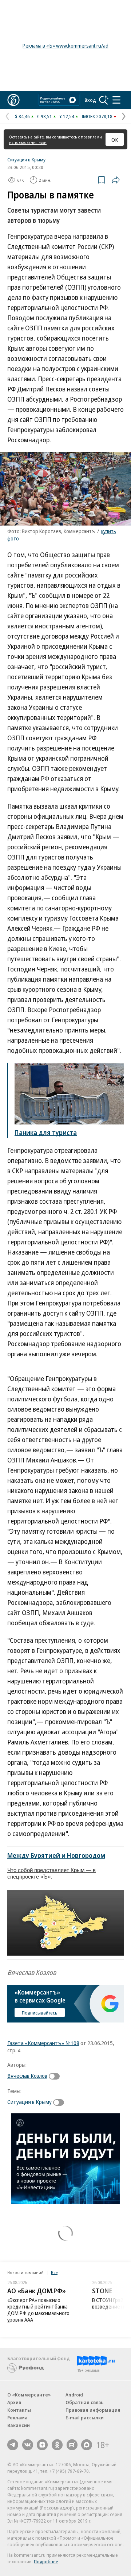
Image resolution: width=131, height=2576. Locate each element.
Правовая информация (93, 2410)
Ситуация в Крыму (26, 160)
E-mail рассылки (85, 2418)
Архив (14, 2402)
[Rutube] (72, 2445)
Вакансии (19, 2425)
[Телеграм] (13, 2445)
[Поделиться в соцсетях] (116, 180)
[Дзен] (42, 2445)
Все (54, 2272)
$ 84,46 (22, 116)
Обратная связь (84, 2402)
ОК (115, 140)
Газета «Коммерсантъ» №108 (43, 2043)
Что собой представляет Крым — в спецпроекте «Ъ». (51, 1873)
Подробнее (46, 2561)
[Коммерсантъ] (13, 100)
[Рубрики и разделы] (116, 100)
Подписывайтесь (40, 2013)
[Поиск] (104, 100)
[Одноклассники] (57, 2445)
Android (74, 2395)
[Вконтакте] (28, 2445)
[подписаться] (56, 2076)
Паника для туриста (46, 1132)
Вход (90, 100)
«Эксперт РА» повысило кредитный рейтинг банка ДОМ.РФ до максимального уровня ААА (38, 2310)
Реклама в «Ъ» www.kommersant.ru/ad (65, 46)
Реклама (17, 2418)
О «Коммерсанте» (29, 2395)
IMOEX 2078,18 (97, 116)
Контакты (19, 2410)
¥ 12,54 (67, 116)
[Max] (87, 2445)
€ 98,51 (45, 116)
